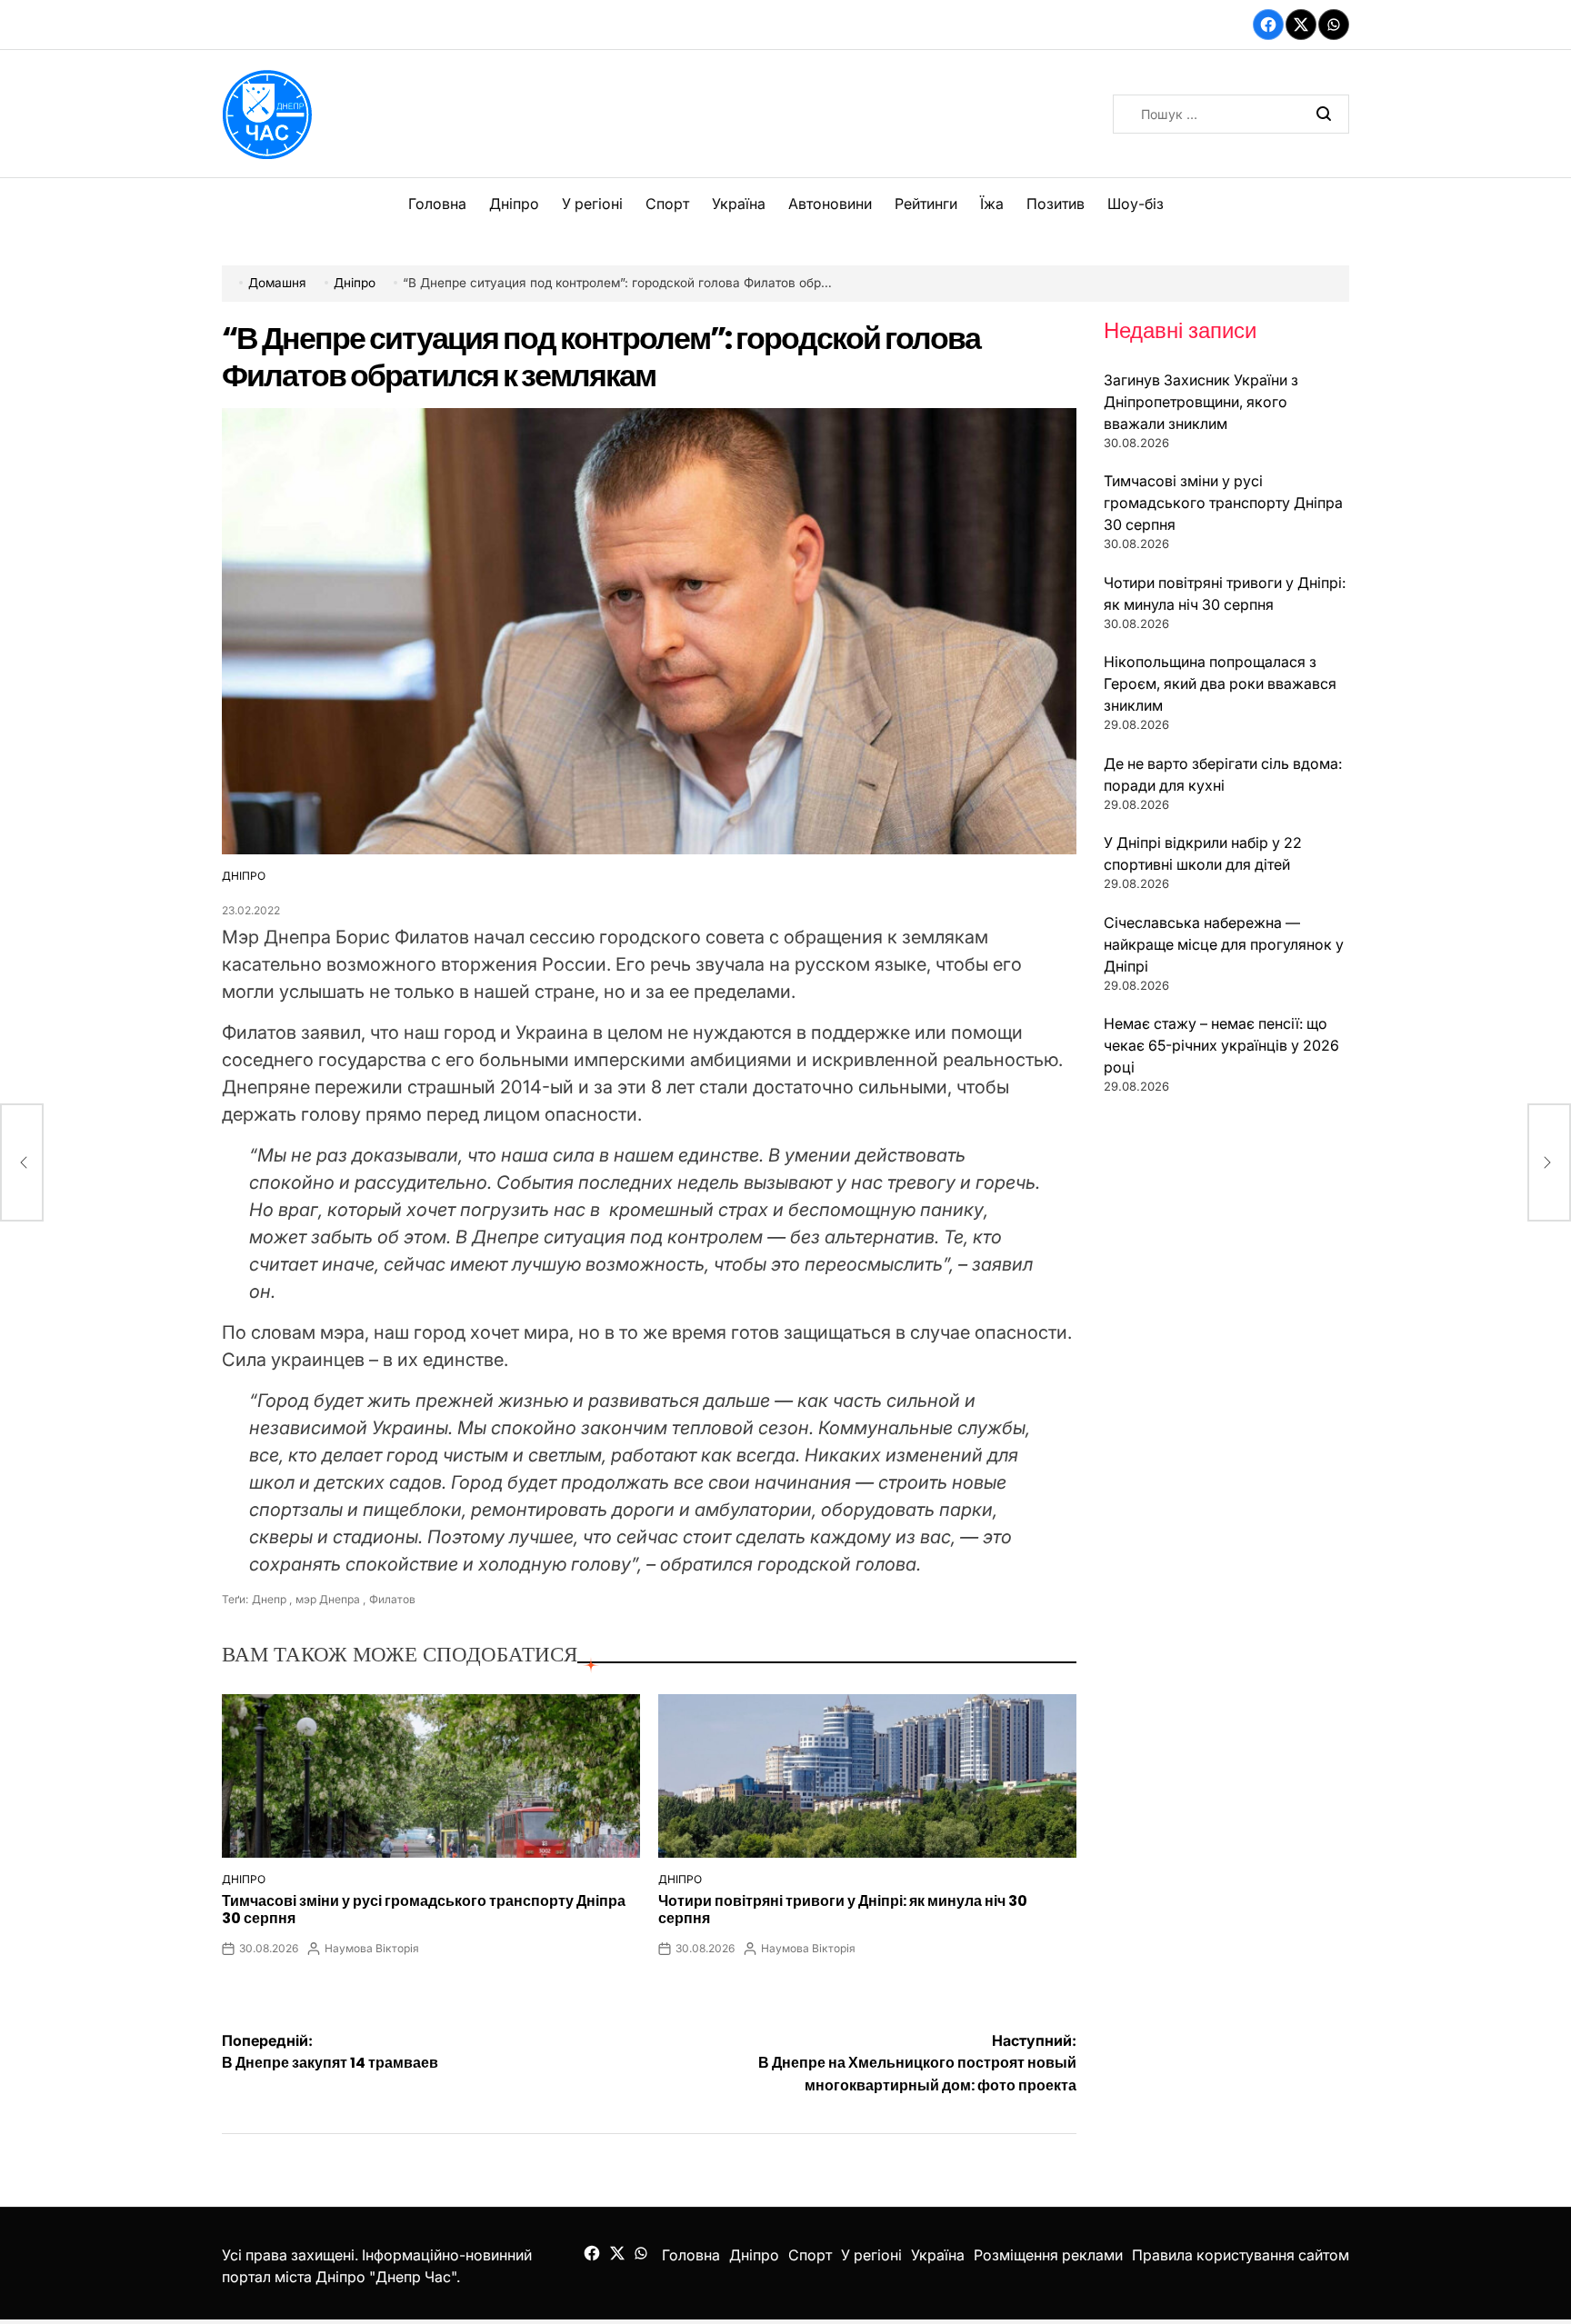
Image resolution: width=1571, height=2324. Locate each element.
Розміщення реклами (1048, 2255)
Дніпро (514, 204)
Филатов (392, 1599)
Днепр (269, 1599)
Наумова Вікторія (372, 1948)
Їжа (992, 204)
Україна (739, 204)
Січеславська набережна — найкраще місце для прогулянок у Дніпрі (1224, 944)
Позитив (1056, 204)
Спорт (667, 204)
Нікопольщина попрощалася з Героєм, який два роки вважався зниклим (1220, 683)
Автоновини (830, 204)
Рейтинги (926, 204)
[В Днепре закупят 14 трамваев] (22, 1162)
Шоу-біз (1136, 204)
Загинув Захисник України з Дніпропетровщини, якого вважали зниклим (1201, 402)
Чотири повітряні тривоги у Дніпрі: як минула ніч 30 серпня (843, 1910)
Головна (437, 204)
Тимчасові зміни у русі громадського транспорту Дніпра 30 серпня (424, 1910)
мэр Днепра (328, 1599)
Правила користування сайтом (1241, 2255)
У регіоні (592, 204)
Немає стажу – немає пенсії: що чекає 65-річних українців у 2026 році (1221, 1045)
